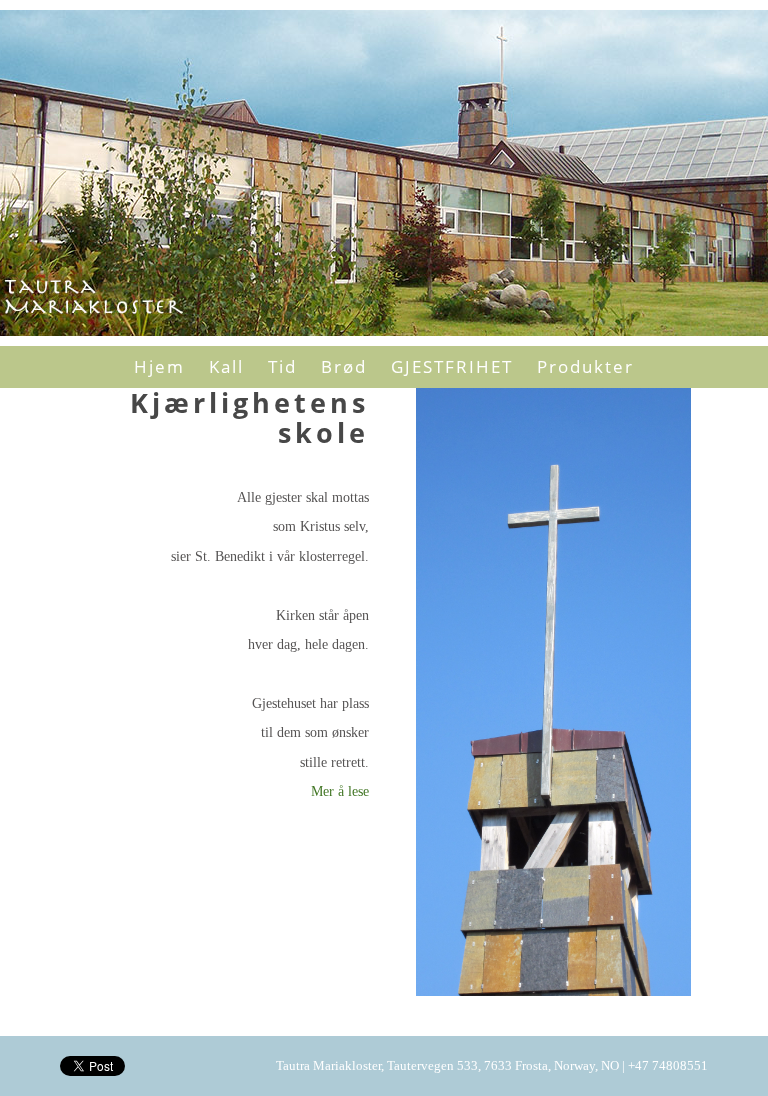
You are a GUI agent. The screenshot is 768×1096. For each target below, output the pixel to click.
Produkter (585, 366)
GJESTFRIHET (452, 366)
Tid (282, 366)
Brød (344, 366)
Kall (226, 366)
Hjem (159, 366)
